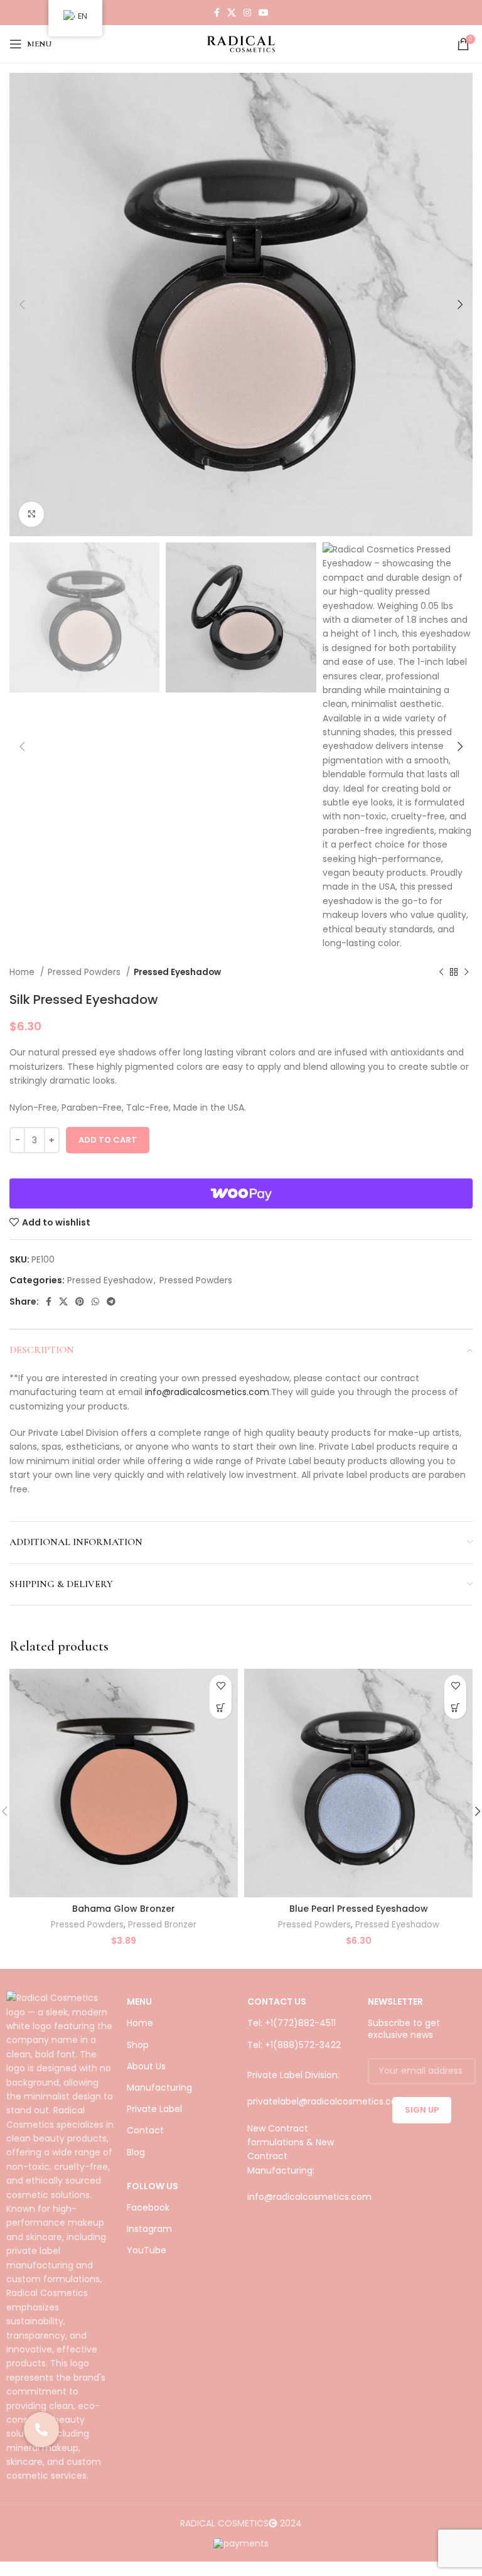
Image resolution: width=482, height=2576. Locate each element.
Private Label (154, 2109)
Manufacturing (159, 2088)
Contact (145, 2130)
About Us (146, 2066)
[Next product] (466, 973)
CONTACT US (277, 2002)
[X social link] (232, 13)
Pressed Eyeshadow (177, 972)
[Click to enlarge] (31, 514)
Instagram (149, 2229)
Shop (138, 2045)
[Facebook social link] (217, 13)
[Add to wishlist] (221, 1686)
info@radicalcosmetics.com (207, 1392)
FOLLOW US (153, 2186)
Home (23, 972)
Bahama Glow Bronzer (124, 1909)
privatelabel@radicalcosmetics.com (327, 2101)
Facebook (148, 2207)
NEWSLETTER (395, 2002)
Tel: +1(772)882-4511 (292, 2023)
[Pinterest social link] (80, 1301)
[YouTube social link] (264, 13)
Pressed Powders (85, 972)
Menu (139, 2002)
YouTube (147, 2250)
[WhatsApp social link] (95, 1301)
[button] (221, 1708)
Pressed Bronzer (162, 1925)
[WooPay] (241, 1194)
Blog (136, 2152)
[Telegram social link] (111, 1301)
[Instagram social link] (247, 13)
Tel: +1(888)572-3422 (294, 2045)
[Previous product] (441, 973)
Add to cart (108, 1140)
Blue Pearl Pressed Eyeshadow (359, 1909)
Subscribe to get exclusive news (404, 2029)
